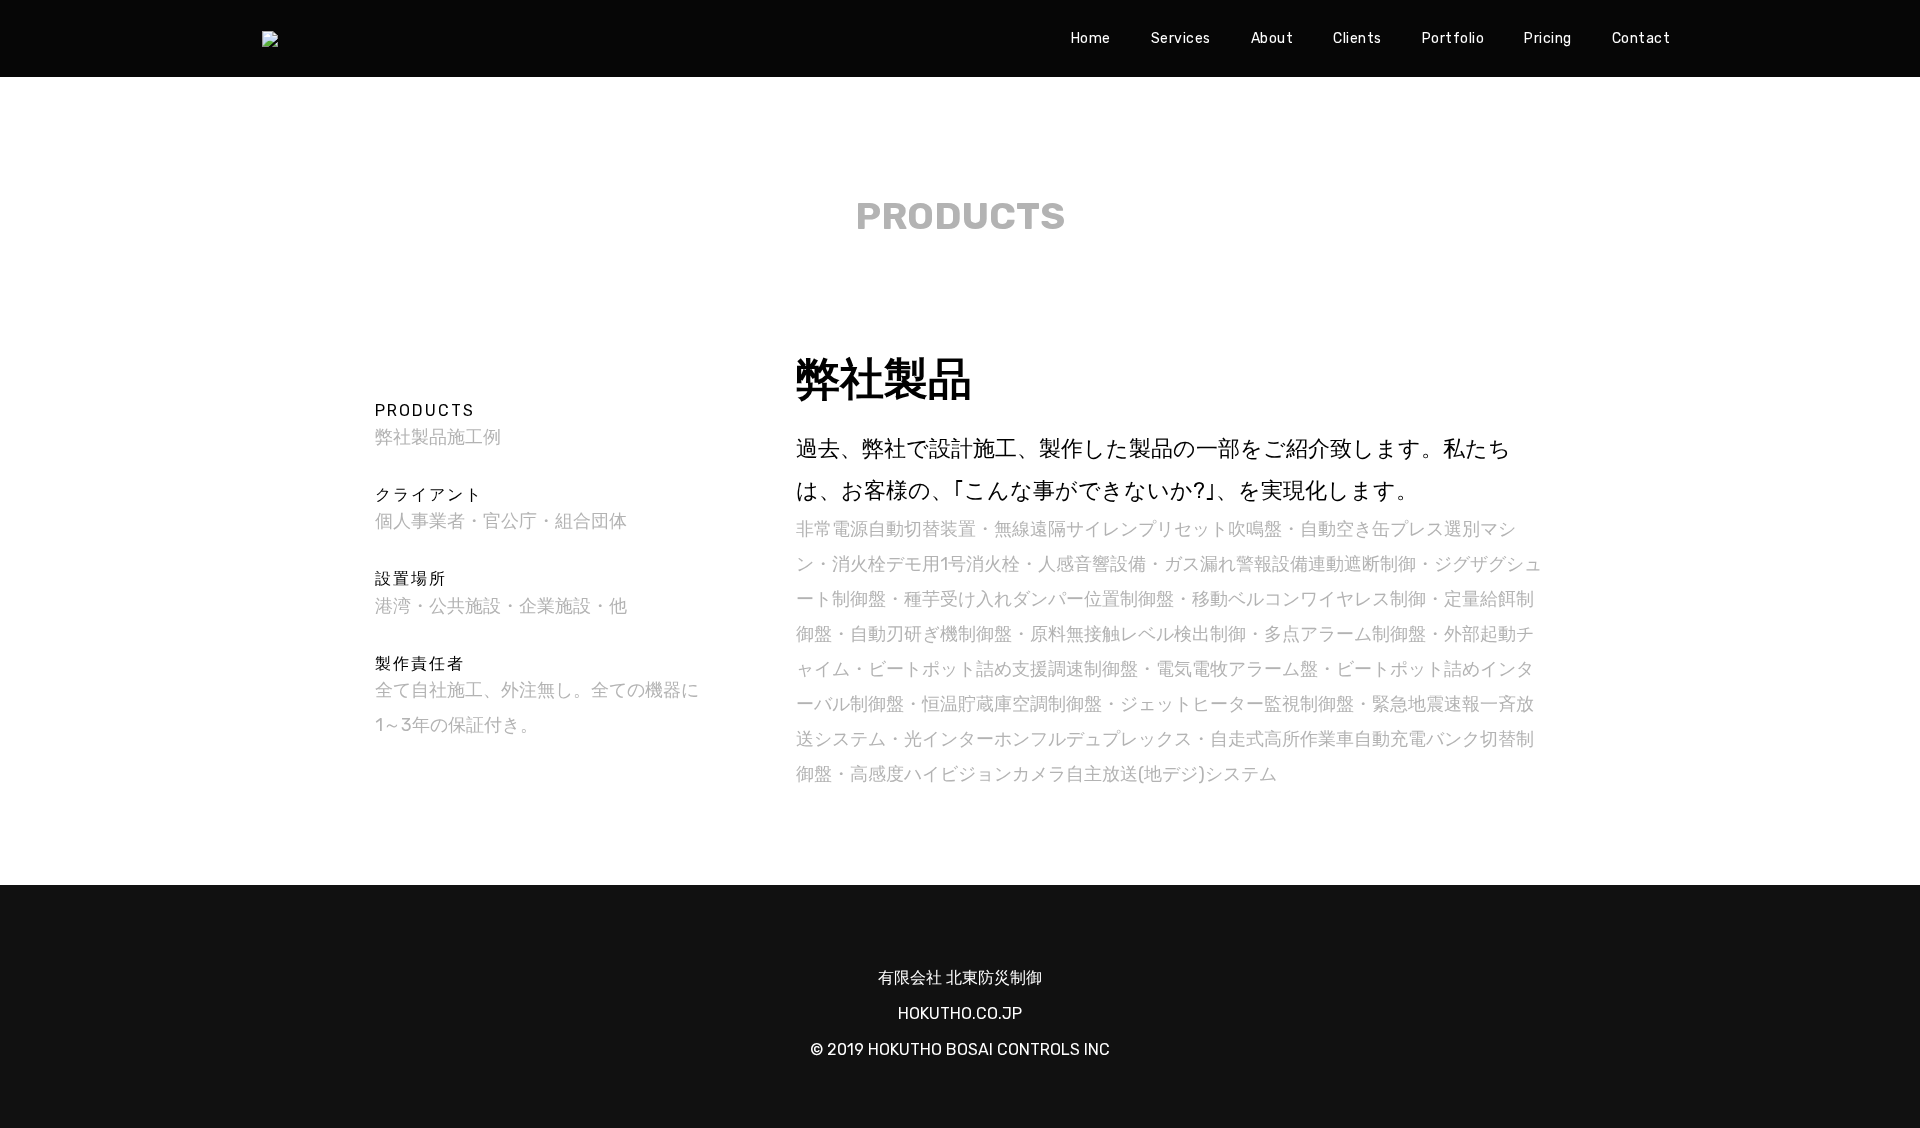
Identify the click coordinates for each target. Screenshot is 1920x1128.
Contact (1641, 38)
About (1272, 38)
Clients (1357, 38)
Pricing (1548, 38)
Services (1181, 38)
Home (1091, 38)
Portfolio (1453, 38)
